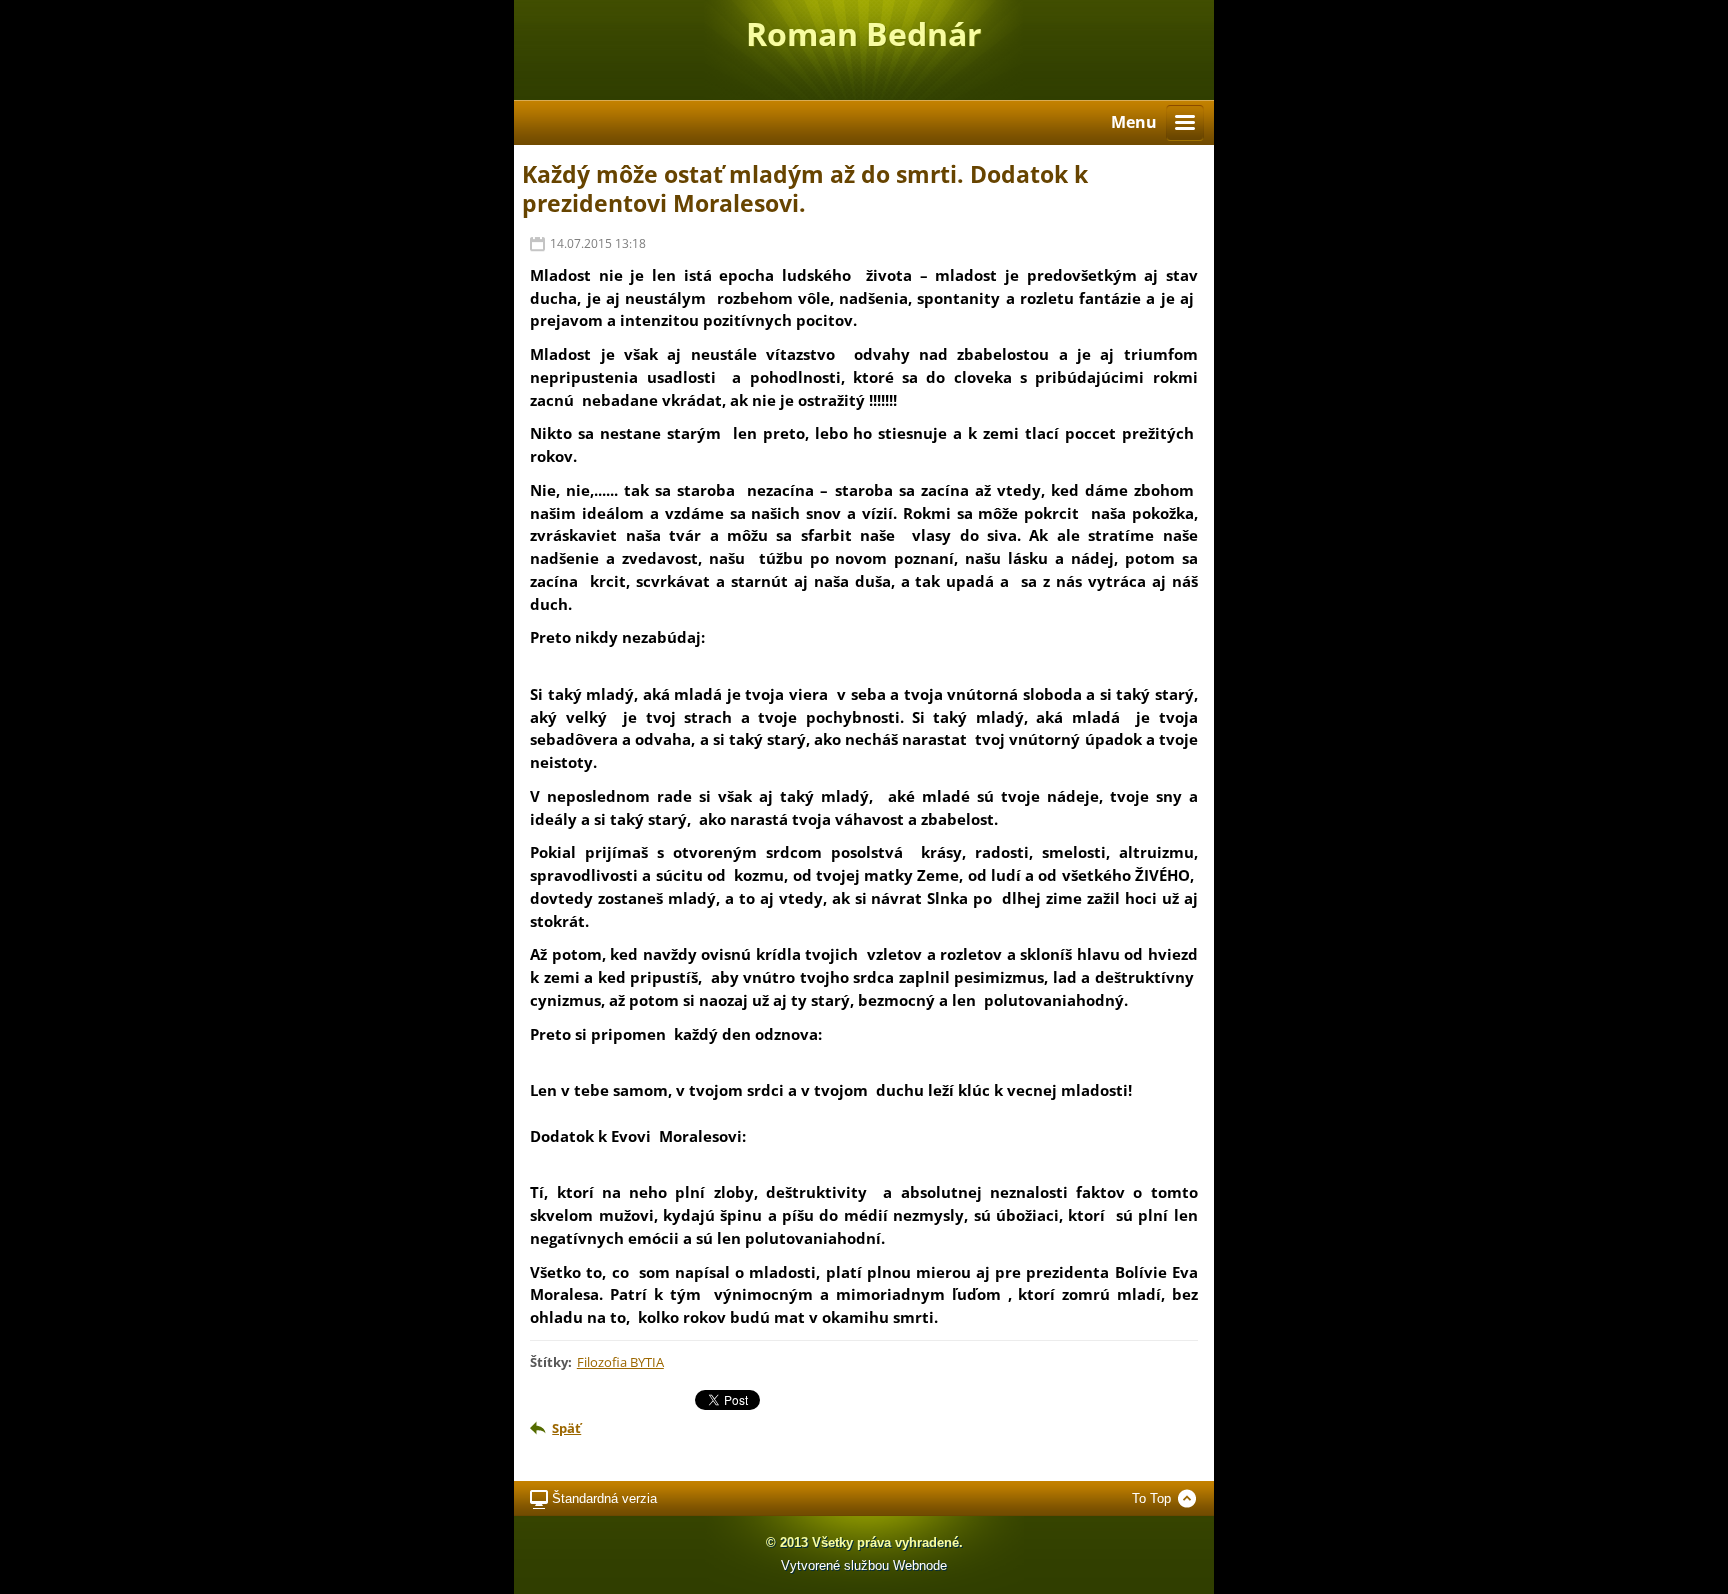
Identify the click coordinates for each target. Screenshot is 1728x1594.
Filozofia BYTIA (620, 1362)
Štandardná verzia (604, 1498)
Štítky (549, 1362)
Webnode (920, 1565)
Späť (566, 1428)
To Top (1151, 1498)
